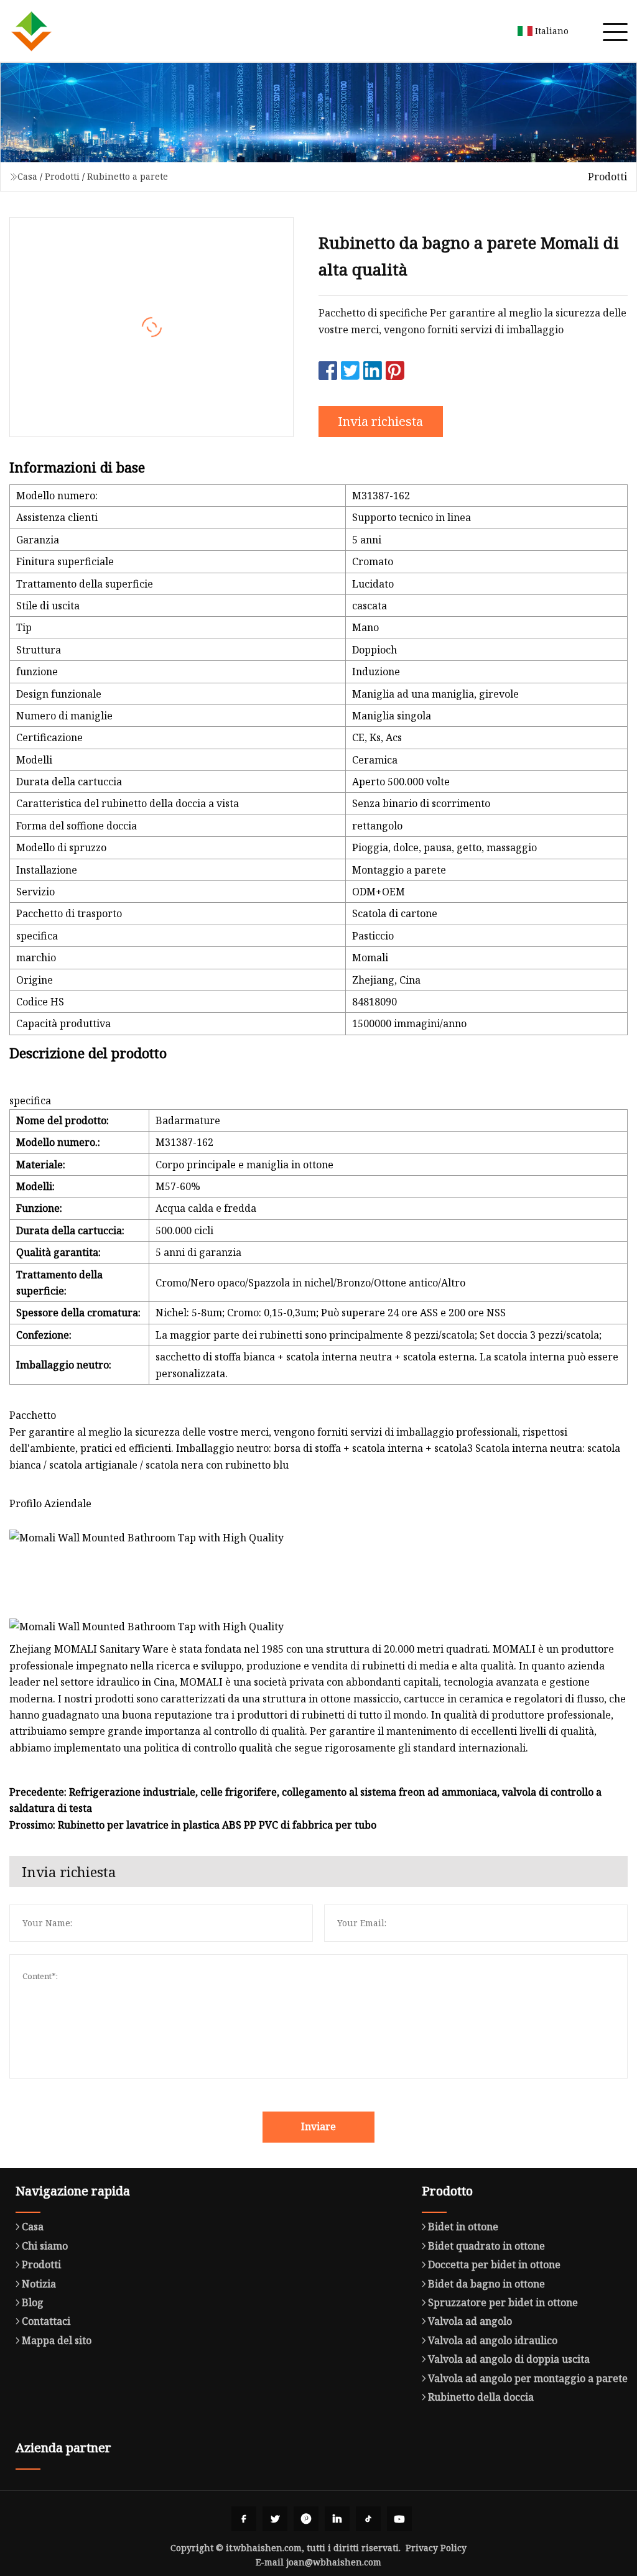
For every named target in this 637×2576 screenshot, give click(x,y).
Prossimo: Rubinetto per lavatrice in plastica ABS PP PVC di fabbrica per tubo (193, 1825)
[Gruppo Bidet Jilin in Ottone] (31, 31)
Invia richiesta (380, 421)
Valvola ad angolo (470, 2321)
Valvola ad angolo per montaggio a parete (528, 2378)
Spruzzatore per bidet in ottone (503, 2302)
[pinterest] (306, 2519)
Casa (27, 176)
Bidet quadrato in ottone (486, 2246)
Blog (33, 2302)
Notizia (39, 2284)
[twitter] (275, 2519)
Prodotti (62, 176)
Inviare (318, 2126)
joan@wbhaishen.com (334, 2562)
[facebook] (244, 2519)
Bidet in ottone (463, 2227)
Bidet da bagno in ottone (486, 2284)
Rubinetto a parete (128, 176)
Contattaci (46, 2321)
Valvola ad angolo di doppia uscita (509, 2359)
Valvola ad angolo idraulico (493, 2340)
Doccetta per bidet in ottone (494, 2264)
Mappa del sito (57, 2340)
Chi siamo (45, 2246)
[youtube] (399, 2519)
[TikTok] (368, 2519)
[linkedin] (337, 2519)
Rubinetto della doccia (481, 2397)
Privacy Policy (436, 2548)
